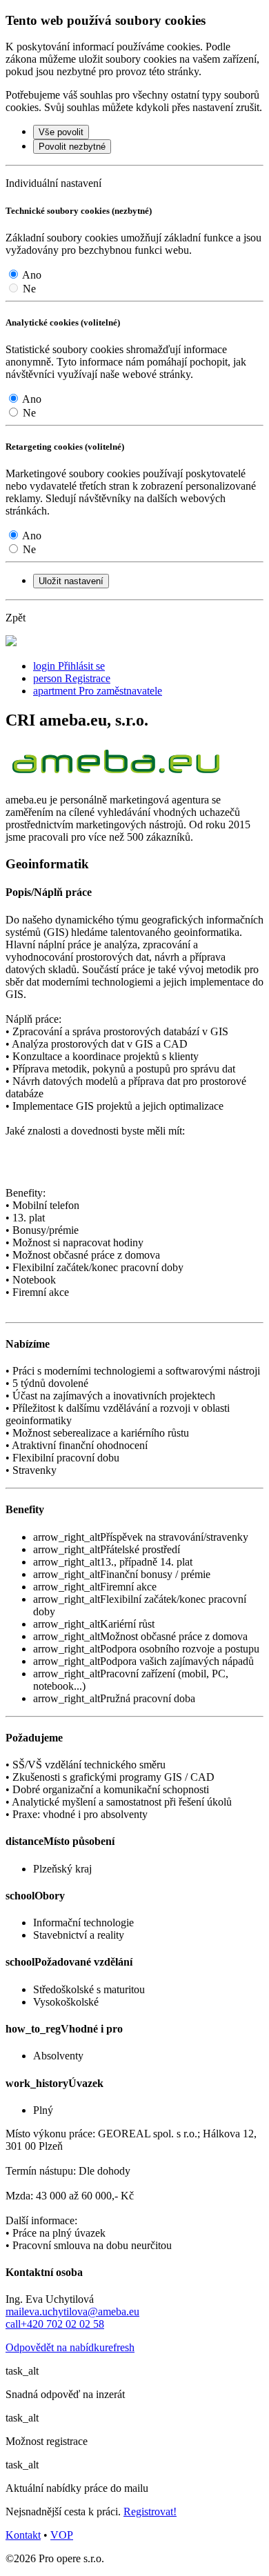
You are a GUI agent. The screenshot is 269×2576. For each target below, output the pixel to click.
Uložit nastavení (71, 581)
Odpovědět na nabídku (70, 2347)
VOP (62, 2535)
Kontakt (23, 2535)
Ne (29, 289)
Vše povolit (61, 132)
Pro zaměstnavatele (98, 691)
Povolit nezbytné (72, 147)
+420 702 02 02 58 (55, 2324)
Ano (32, 275)
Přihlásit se (69, 666)
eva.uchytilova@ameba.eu (72, 2312)
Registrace (72, 678)
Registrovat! (150, 2512)
